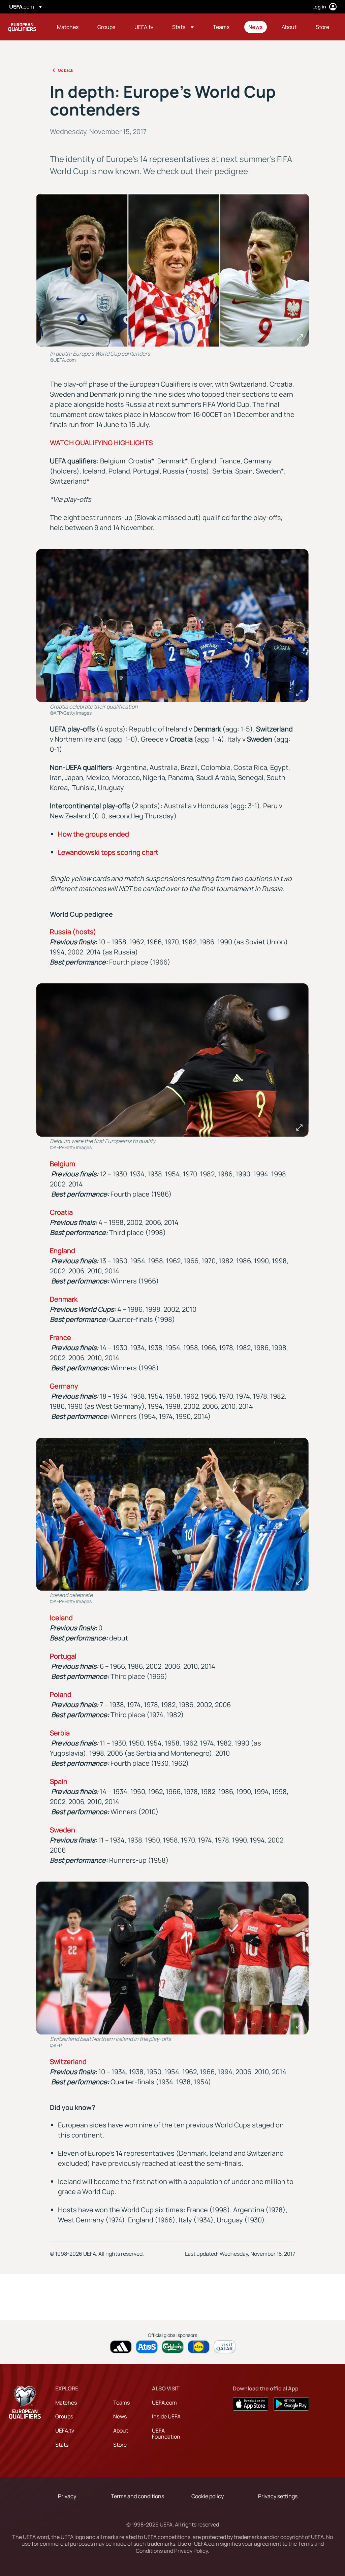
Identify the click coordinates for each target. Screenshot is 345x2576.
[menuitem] (69, 27)
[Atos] (147, 2347)
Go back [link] (66, 70)
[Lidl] (199, 2347)
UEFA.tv (65, 2431)
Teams (121, 2403)
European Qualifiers (22, 27)
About (121, 2431)
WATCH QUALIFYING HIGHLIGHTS (101, 443)
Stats (62, 2445)
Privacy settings (278, 2496)
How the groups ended (93, 834)
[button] (183, 27)
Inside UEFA (166, 2416)
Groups (64, 2416)
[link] (68, 27)
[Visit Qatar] (225, 2347)
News (120, 2416)
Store (120, 2445)
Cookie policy (208, 2496)
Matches (66, 2403)
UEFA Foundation (166, 2434)
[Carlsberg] (173, 2347)
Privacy (67, 2496)
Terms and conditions (137, 2496)
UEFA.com (164, 2403)
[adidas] (121, 2347)
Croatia (61, 1212)
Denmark (64, 1299)
